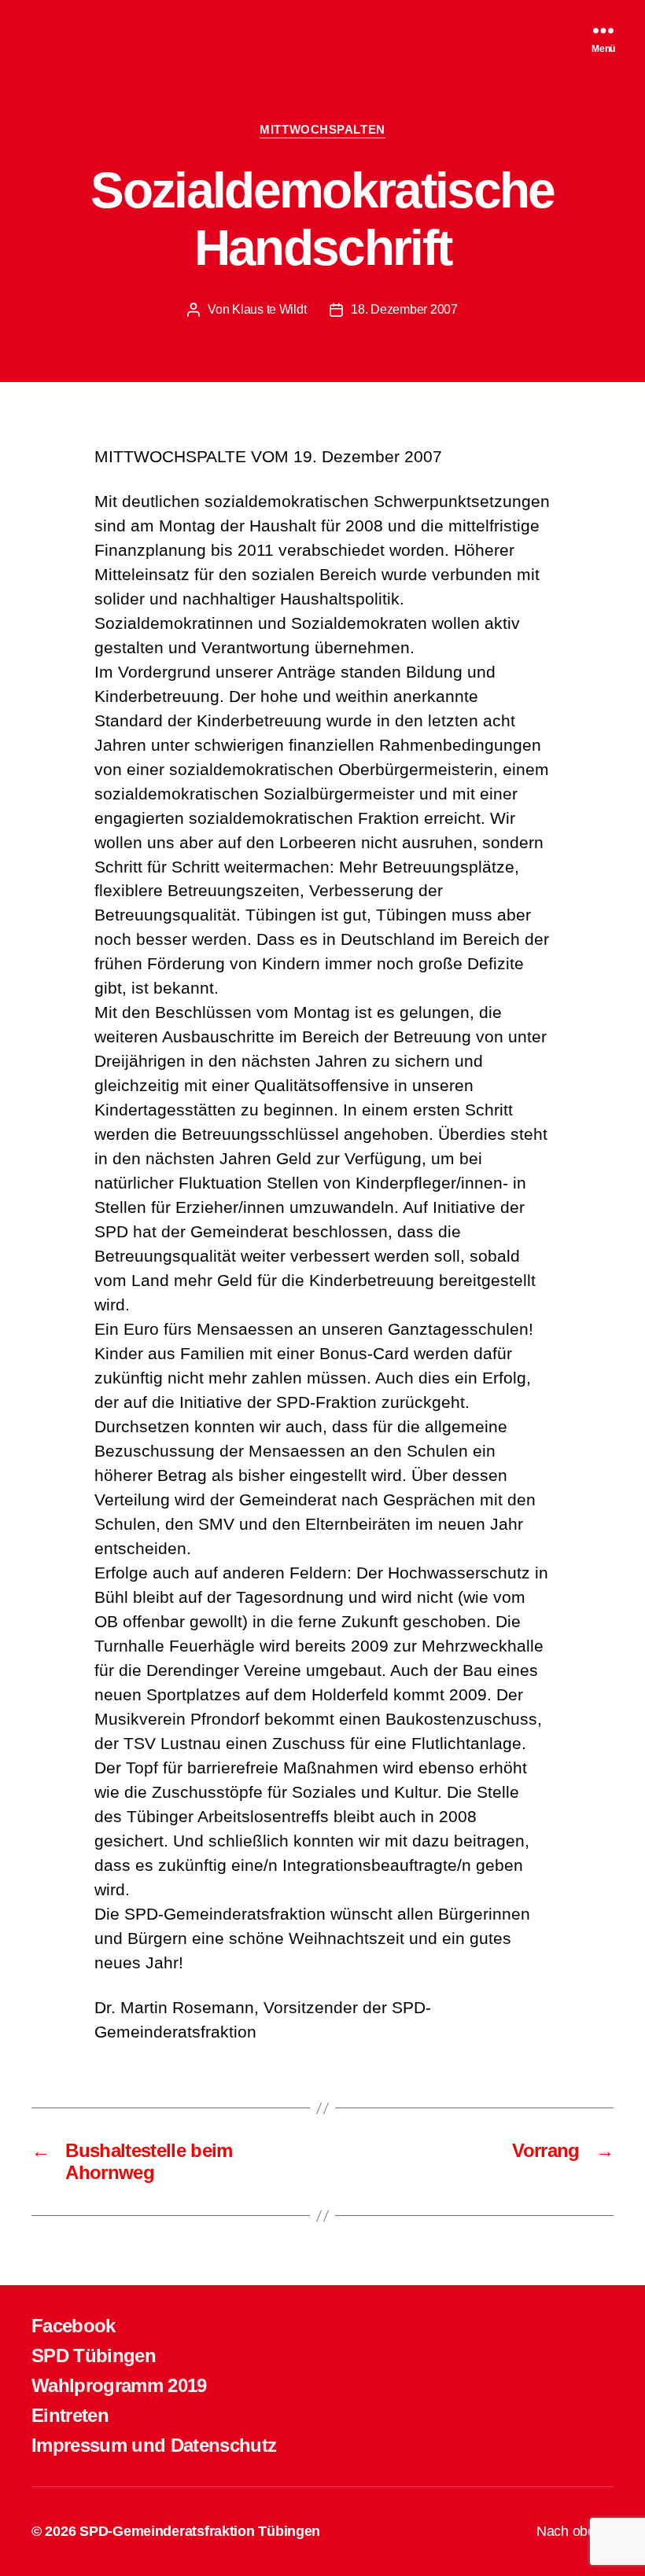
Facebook (74, 2326)
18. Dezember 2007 (404, 309)
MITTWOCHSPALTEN (322, 129)
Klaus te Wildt (269, 309)
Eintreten (70, 2415)
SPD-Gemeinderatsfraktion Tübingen (200, 2531)
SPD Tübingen (94, 2356)
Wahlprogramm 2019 (119, 2385)
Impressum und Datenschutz (154, 2445)
